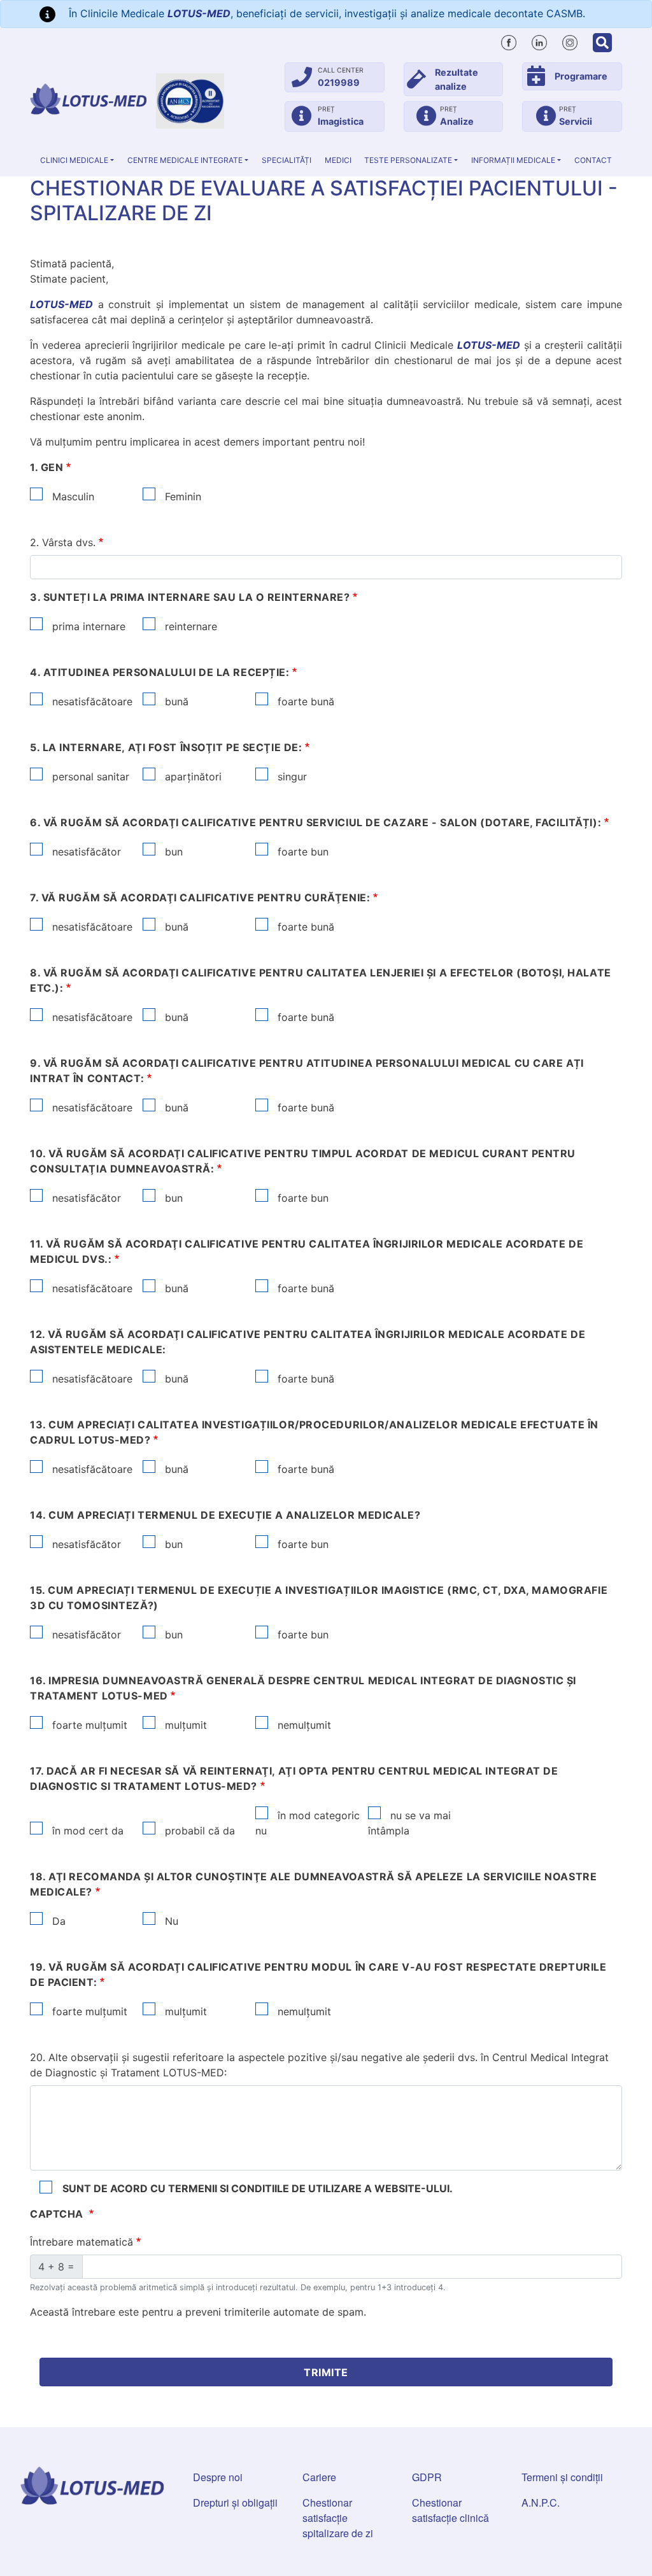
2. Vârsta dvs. (63, 542)
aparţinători (192, 777)
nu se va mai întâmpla (409, 1823)
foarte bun (301, 852)
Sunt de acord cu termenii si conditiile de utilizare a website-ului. (258, 2188)
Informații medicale (513, 160)
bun (172, 852)
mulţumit (184, 1725)
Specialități (287, 160)
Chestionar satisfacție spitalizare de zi (338, 2518)
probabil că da (198, 1831)
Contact (593, 160)
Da (57, 1921)
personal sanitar (89, 777)
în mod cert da (86, 1831)
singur (291, 777)
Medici (338, 160)
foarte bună (304, 701)
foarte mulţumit (88, 1725)
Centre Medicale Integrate (185, 160)
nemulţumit (303, 1725)
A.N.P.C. (541, 2502)
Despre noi (218, 2477)
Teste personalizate (408, 160)
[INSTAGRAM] (570, 41)
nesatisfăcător (85, 852)
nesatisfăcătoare (91, 701)
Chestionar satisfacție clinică (450, 2510)
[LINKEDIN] (539, 41)
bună (175, 701)
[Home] (88, 99)
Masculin (72, 496)
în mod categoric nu (308, 1823)
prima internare (87, 626)
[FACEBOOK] (509, 41)
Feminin (181, 496)
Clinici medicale (74, 160)
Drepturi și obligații (235, 2502)
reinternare (189, 626)
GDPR (427, 2477)
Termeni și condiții (562, 2477)
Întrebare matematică (81, 2242)
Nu (170, 1921)
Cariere (319, 2477)
